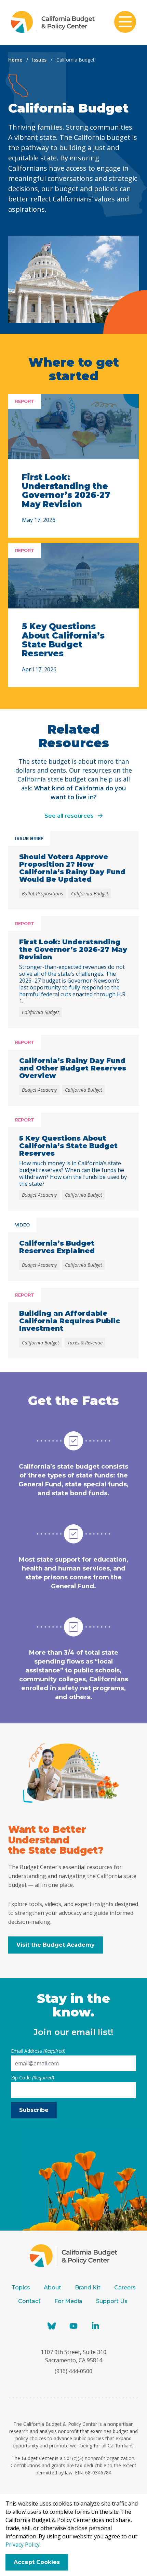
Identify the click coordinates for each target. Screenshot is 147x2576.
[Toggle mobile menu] (125, 23)
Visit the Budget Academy (56, 1945)
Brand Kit (88, 2288)
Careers (125, 2288)
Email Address (38, 2051)
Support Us (112, 2301)
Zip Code (32, 2078)
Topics (21, 2288)
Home (15, 60)
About (52, 2288)
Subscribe (34, 2110)
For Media (68, 2301)
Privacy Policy (23, 2545)
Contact (29, 2301)
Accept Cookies (37, 2562)
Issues (39, 60)
